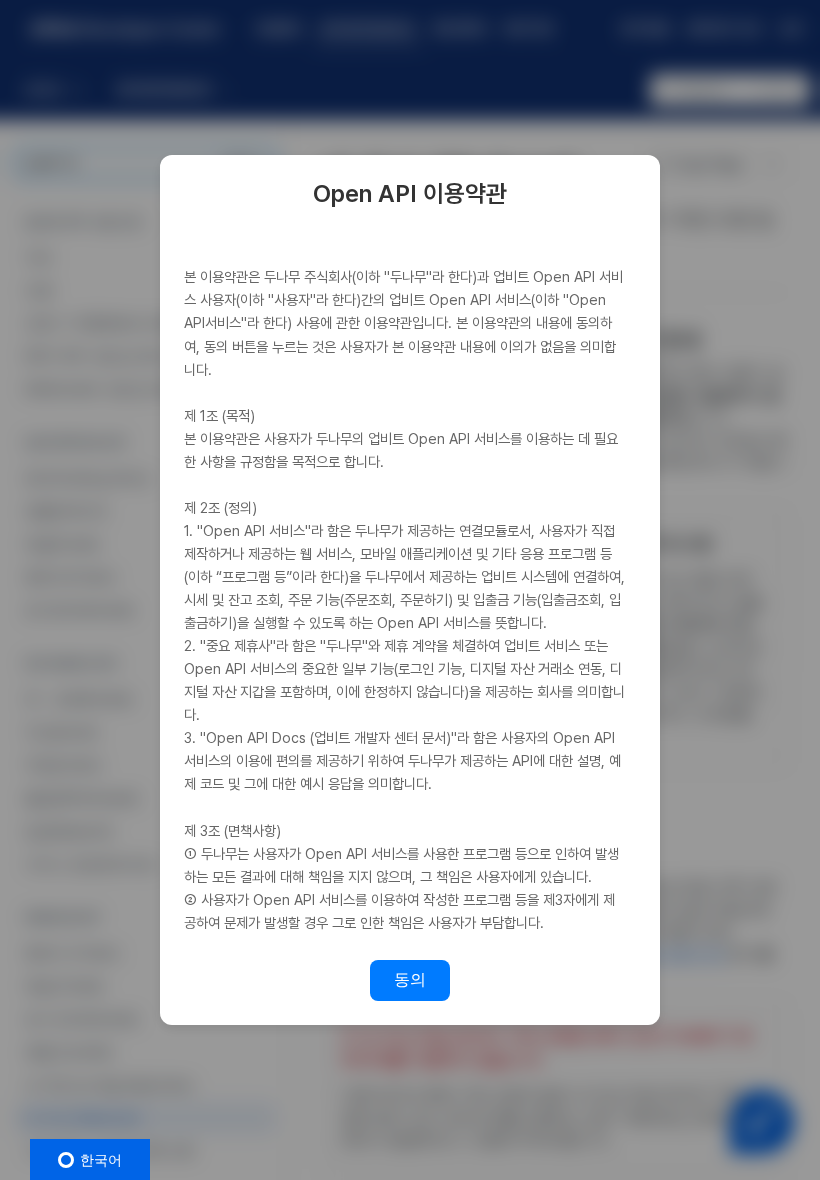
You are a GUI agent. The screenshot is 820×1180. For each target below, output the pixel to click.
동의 (410, 979)
